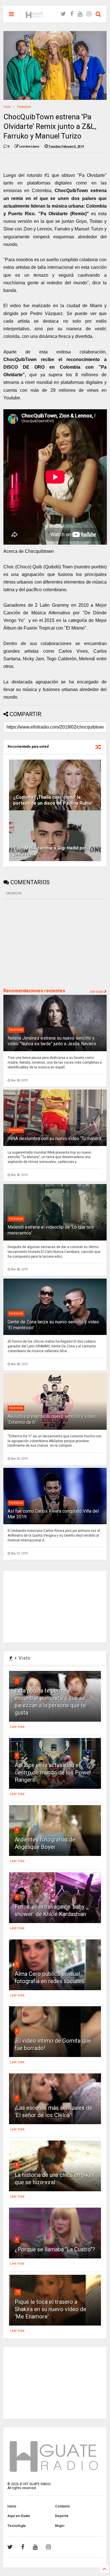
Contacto (62, 2506)
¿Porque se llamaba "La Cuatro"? (55, 2249)
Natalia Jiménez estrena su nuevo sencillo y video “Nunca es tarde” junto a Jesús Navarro (52, 1041)
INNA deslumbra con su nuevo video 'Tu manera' (55, 1139)
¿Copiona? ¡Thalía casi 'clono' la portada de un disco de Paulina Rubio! (53, 800)
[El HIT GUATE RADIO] (35, 16)
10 (18, 2292)
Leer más (17, 1727)
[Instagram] (89, 14)
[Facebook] (72, 14)
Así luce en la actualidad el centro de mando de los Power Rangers (53, 1772)
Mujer (60, 2526)
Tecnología (16, 2526)
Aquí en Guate (19, 2516)
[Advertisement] (46, 943)
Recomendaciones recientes (34, 991)
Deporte (62, 2516)
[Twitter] (63, 14)
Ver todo (97, 992)
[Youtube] (80, 14)
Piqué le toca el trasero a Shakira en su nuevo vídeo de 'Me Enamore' (50, 2309)
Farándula (24, 107)
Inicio (7, 107)
